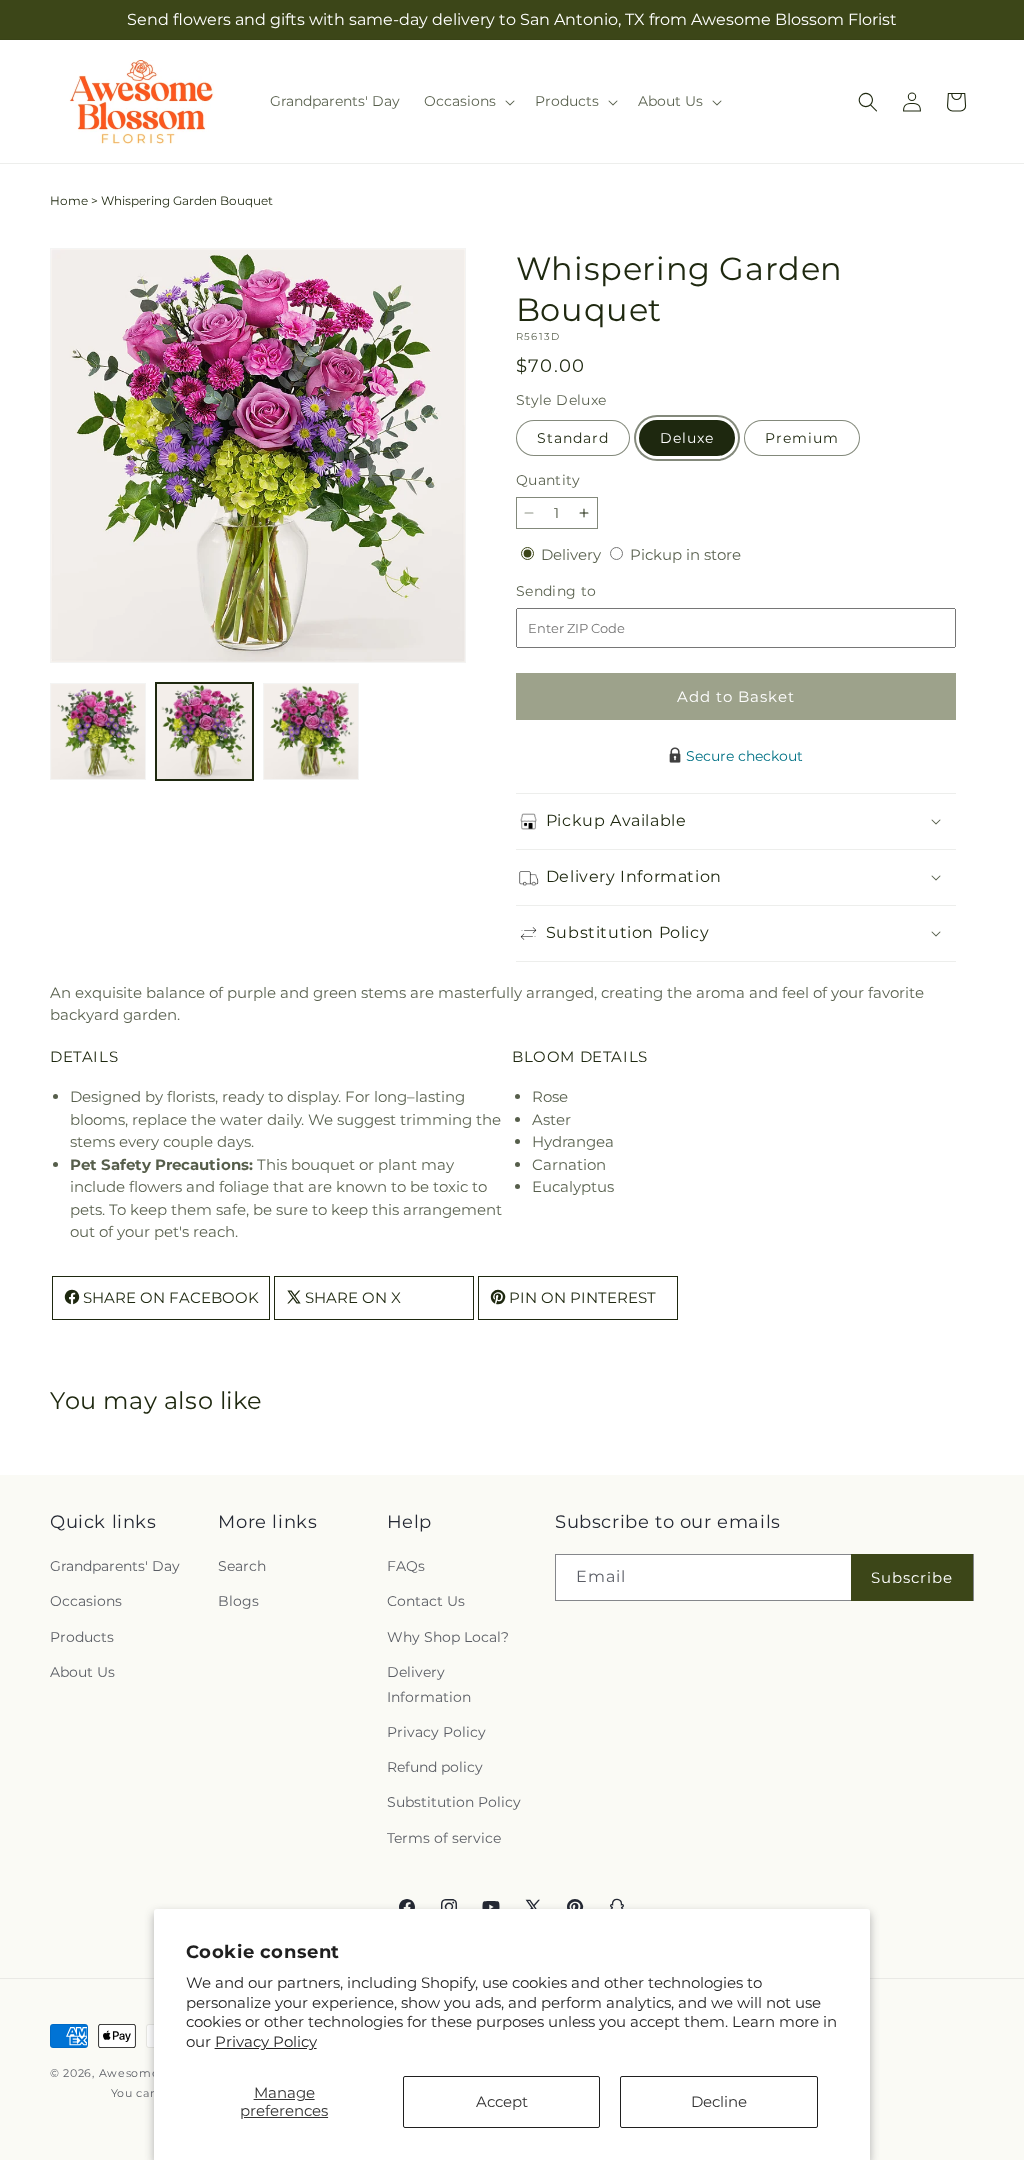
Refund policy (435, 1767)
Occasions (86, 1601)
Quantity (548, 480)
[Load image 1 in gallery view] (98, 731)
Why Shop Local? (448, 1637)
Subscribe (912, 1577)
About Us (82, 1672)
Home (69, 200)
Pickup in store (685, 554)
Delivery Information (429, 1684)
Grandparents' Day (115, 1566)
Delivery (573, 554)
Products (82, 1637)
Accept (502, 2101)
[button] (467, 101)
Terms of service (444, 1838)
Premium (802, 438)
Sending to (586, 591)
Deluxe (687, 438)
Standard (573, 438)
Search (242, 1566)
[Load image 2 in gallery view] (204, 731)
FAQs (406, 1566)
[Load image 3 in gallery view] (311, 731)
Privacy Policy (266, 2041)
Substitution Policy (454, 1802)
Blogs (238, 1601)
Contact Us (426, 1601)
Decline (719, 2101)
